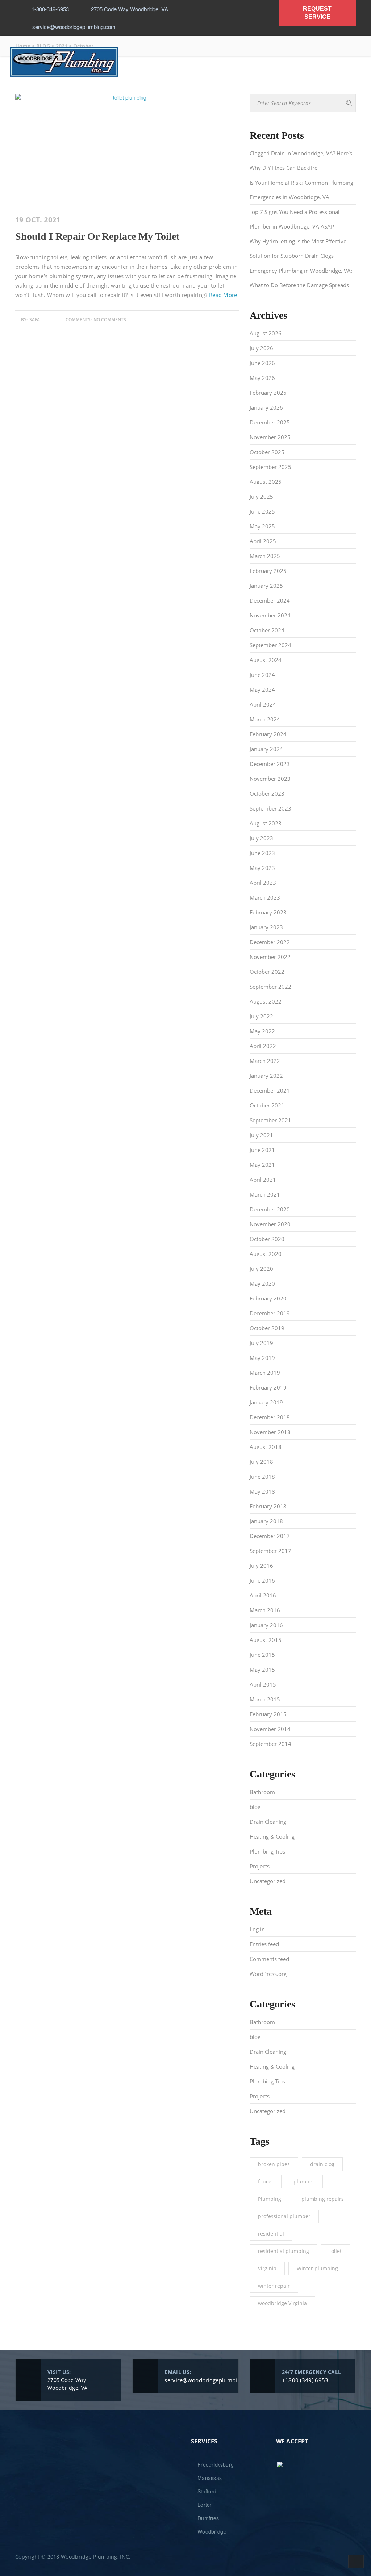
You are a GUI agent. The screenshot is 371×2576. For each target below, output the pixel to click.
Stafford (207, 2491)
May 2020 (262, 1283)
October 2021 (267, 1105)
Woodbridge (212, 2531)
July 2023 (261, 838)
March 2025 (265, 556)
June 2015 (262, 1655)
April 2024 (263, 704)
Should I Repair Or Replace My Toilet (97, 236)
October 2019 (267, 1328)
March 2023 (265, 897)
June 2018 (262, 1477)
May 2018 (262, 1491)
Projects (260, 1866)
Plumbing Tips (267, 1851)
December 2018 (270, 1417)
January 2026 (266, 407)
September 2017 (270, 1551)
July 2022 (261, 1016)
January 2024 (266, 749)
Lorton (205, 2505)
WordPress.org (268, 1974)
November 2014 (270, 1729)
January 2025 (266, 586)
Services (122, 83)
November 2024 (270, 615)
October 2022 (267, 972)
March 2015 (265, 1699)
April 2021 (263, 1180)
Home (46, 83)
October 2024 (267, 630)
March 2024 (265, 719)
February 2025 (268, 571)
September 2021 (270, 1120)
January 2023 (266, 927)
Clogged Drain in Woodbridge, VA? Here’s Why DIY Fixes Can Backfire (301, 160)
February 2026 (268, 393)
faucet (266, 2181)
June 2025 (262, 511)
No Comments (110, 320)
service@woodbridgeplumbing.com (210, 2380)
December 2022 (270, 942)
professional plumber (284, 2216)
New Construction (178, 83)
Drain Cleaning (268, 1822)
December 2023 (270, 764)
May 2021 (262, 1165)
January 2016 (266, 1625)
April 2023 (263, 883)
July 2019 (261, 1343)
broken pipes (274, 2164)
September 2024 (270, 645)
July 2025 (261, 497)
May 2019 (262, 1358)
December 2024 (270, 600)
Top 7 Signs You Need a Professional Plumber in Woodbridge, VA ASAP (295, 219)
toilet (335, 2251)
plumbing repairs (323, 2199)
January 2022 (266, 1076)
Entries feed (264, 1944)
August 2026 (266, 333)
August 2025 (266, 482)
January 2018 (266, 1521)
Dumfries (208, 2518)
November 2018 (270, 1432)
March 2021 (265, 1194)
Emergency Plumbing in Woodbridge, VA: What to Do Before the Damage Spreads (301, 278)
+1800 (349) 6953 (305, 2380)
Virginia (267, 2268)
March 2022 (265, 1061)
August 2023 (266, 823)
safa (35, 320)
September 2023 (270, 808)
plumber (304, 2181)
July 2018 (261, 1462)
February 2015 (268, 1714)
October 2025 (267, 452)
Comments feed (269, 1959)
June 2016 (262, 1580)
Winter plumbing (317, 2268)
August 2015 (266, 1640)
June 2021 (262, 1150)
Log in (257, 1929)
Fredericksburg (216, 2464)
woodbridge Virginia (282, 2303)
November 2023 (270, 779)
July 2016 (261, 1566)
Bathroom (262, 1792)
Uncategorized (268, 1881)
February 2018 (268, 1506)
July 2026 (261, 348)
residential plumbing (284, 2251)
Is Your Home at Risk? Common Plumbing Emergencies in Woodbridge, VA (301, 190)
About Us (82, 83)
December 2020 (270, 1209)
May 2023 (262, 868)
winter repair (274, 2286)
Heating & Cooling (272, 1836)
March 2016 (265, 1610)
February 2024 (268, 734)
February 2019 (268, 1387)
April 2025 (263, 541)
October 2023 (267, 793)
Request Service (246, 83)
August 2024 (266, 660)
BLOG (292, 83)
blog (255, 1807)
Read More (223, 295)
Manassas (210, 2478)
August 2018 (266, 1447)
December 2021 (270, 1090)
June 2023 (262, 853)
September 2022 (270, 987)
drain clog (322, 2164)
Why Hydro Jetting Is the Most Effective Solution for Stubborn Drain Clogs (298, 248)
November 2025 (270, 437)
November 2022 (270, 957)
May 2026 (262, 378)
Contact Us (331, 83)
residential (271, 2234)
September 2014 (270, 1744)
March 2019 (265, 1373)
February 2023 (268, 912)
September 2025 (270, 467)
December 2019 (270, 1313)
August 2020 (266, 1254)
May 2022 (262, 1031)
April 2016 (263, 1595)
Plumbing (270, 2199)
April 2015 (263, 1684)
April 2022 (263, 1046)
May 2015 (262, 1670)
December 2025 (270, 422)
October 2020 (267, 1239)
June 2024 (262, 675)
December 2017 (270, 1536)
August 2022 (266, 1001)
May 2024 (262, 690)
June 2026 (262, 363)
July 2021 (261, 1135)
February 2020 (268, 1298)
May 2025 (262, 526)
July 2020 (261, 1269)
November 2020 (270, 1224)
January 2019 (266, 1402)
